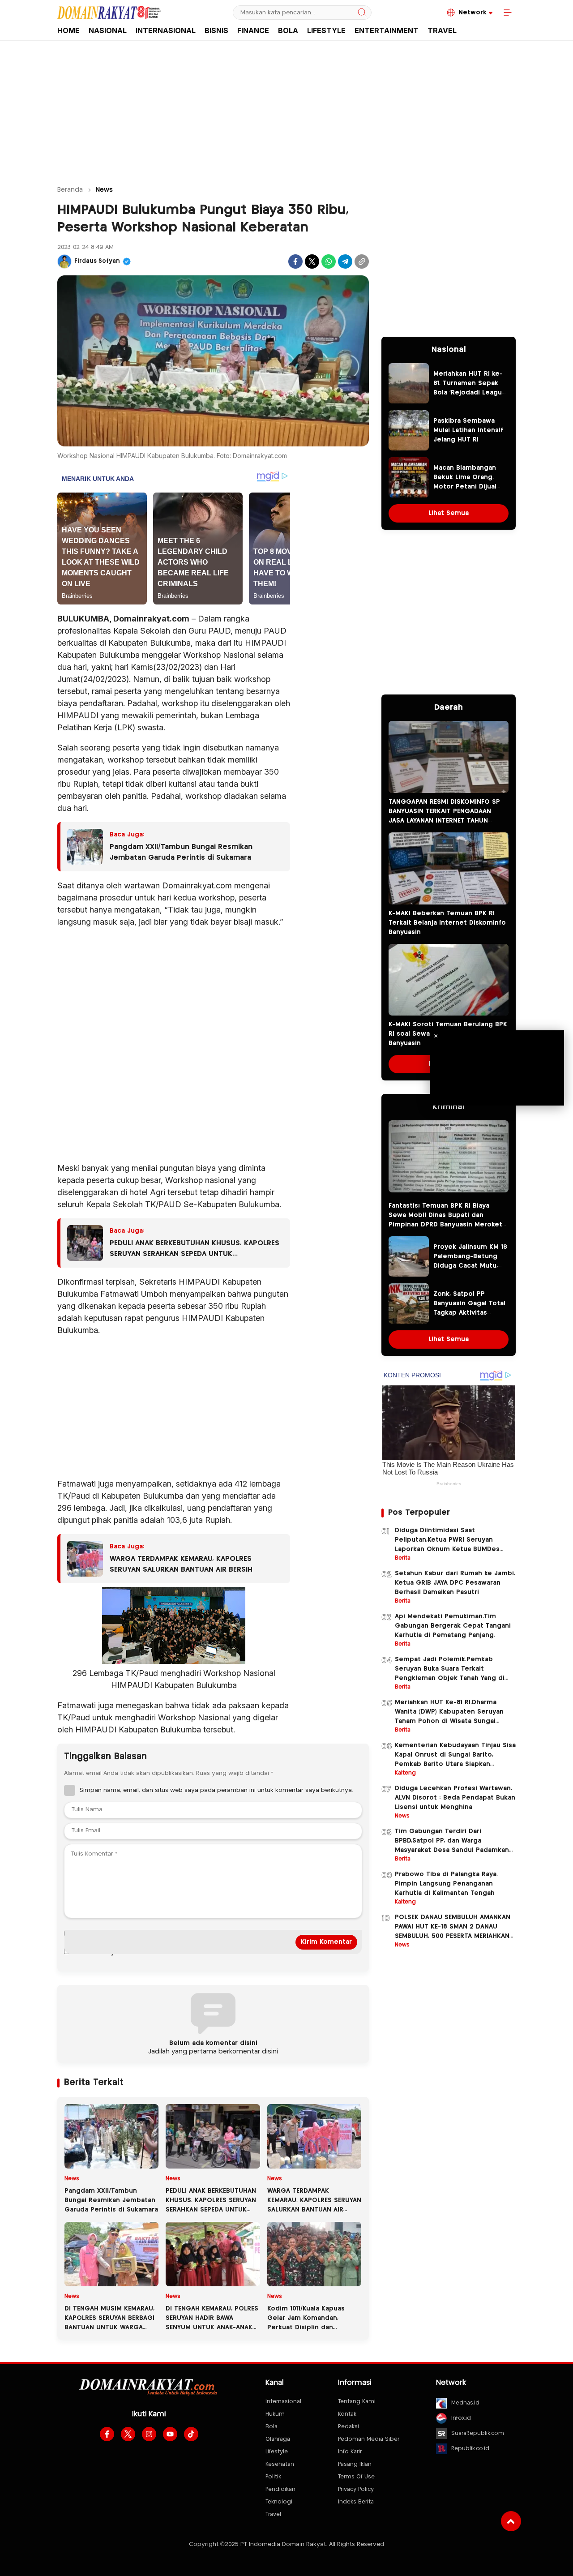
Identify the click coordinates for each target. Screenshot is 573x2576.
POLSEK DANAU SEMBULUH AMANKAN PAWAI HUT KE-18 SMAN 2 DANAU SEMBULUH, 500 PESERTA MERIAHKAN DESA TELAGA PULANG (453, 1931)
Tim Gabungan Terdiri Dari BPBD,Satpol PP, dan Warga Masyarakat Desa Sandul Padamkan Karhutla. (452, 1845)
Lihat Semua (449, 513)
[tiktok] (191, 2434)
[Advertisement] (286, 109)
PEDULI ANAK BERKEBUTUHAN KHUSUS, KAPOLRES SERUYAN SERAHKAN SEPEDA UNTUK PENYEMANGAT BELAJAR (195, 1250)
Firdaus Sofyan (97, 261)
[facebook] (107, 2434)
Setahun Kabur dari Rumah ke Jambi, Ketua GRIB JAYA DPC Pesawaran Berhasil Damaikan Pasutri (455, 1583)
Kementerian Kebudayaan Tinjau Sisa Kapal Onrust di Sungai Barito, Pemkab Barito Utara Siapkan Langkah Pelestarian (455, 1759)
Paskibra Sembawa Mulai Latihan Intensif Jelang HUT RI (468, 430)
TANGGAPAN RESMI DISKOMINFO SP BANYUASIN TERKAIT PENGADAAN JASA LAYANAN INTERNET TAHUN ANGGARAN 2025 (444, 816)
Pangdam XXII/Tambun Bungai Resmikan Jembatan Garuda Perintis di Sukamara (181, 852)
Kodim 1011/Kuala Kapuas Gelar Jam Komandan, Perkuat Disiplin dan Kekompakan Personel (306, 2323)
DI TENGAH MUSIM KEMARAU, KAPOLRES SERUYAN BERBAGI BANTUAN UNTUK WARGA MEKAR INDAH (109, 2323)
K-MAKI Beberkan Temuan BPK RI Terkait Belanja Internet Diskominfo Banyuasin (447, 923)
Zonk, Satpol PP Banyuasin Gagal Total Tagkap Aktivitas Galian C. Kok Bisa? (469, 1308)
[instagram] (149, 2434)
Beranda (70, 190)
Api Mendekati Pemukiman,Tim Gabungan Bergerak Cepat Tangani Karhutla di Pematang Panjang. (453, 1626)
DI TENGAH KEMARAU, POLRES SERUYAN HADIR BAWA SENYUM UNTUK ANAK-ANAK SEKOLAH (212, 2323)
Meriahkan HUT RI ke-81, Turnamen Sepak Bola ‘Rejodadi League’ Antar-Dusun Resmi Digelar (470, 393)
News (104, 190)
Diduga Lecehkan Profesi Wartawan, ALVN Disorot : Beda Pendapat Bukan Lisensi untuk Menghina (455, 1798)
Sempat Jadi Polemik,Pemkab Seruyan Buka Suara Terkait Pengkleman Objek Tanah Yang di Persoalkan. (450, 1674)
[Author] (64, 261)
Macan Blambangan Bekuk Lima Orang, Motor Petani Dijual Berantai (465, 482)
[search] (362, 13)
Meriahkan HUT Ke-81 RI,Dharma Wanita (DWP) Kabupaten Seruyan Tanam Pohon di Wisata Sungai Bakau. (449, 1717)
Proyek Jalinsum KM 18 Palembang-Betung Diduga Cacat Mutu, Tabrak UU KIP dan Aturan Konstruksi (470, 1266)
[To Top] (511, 2521)
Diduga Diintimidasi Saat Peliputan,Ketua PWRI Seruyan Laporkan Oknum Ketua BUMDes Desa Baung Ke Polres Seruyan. (447, 1545)
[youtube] (170, 2434)
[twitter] (128, 2434)
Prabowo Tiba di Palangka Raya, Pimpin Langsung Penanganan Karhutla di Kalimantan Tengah (446, 1884)
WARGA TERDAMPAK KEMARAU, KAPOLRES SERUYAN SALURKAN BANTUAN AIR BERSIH (181, 1564)
